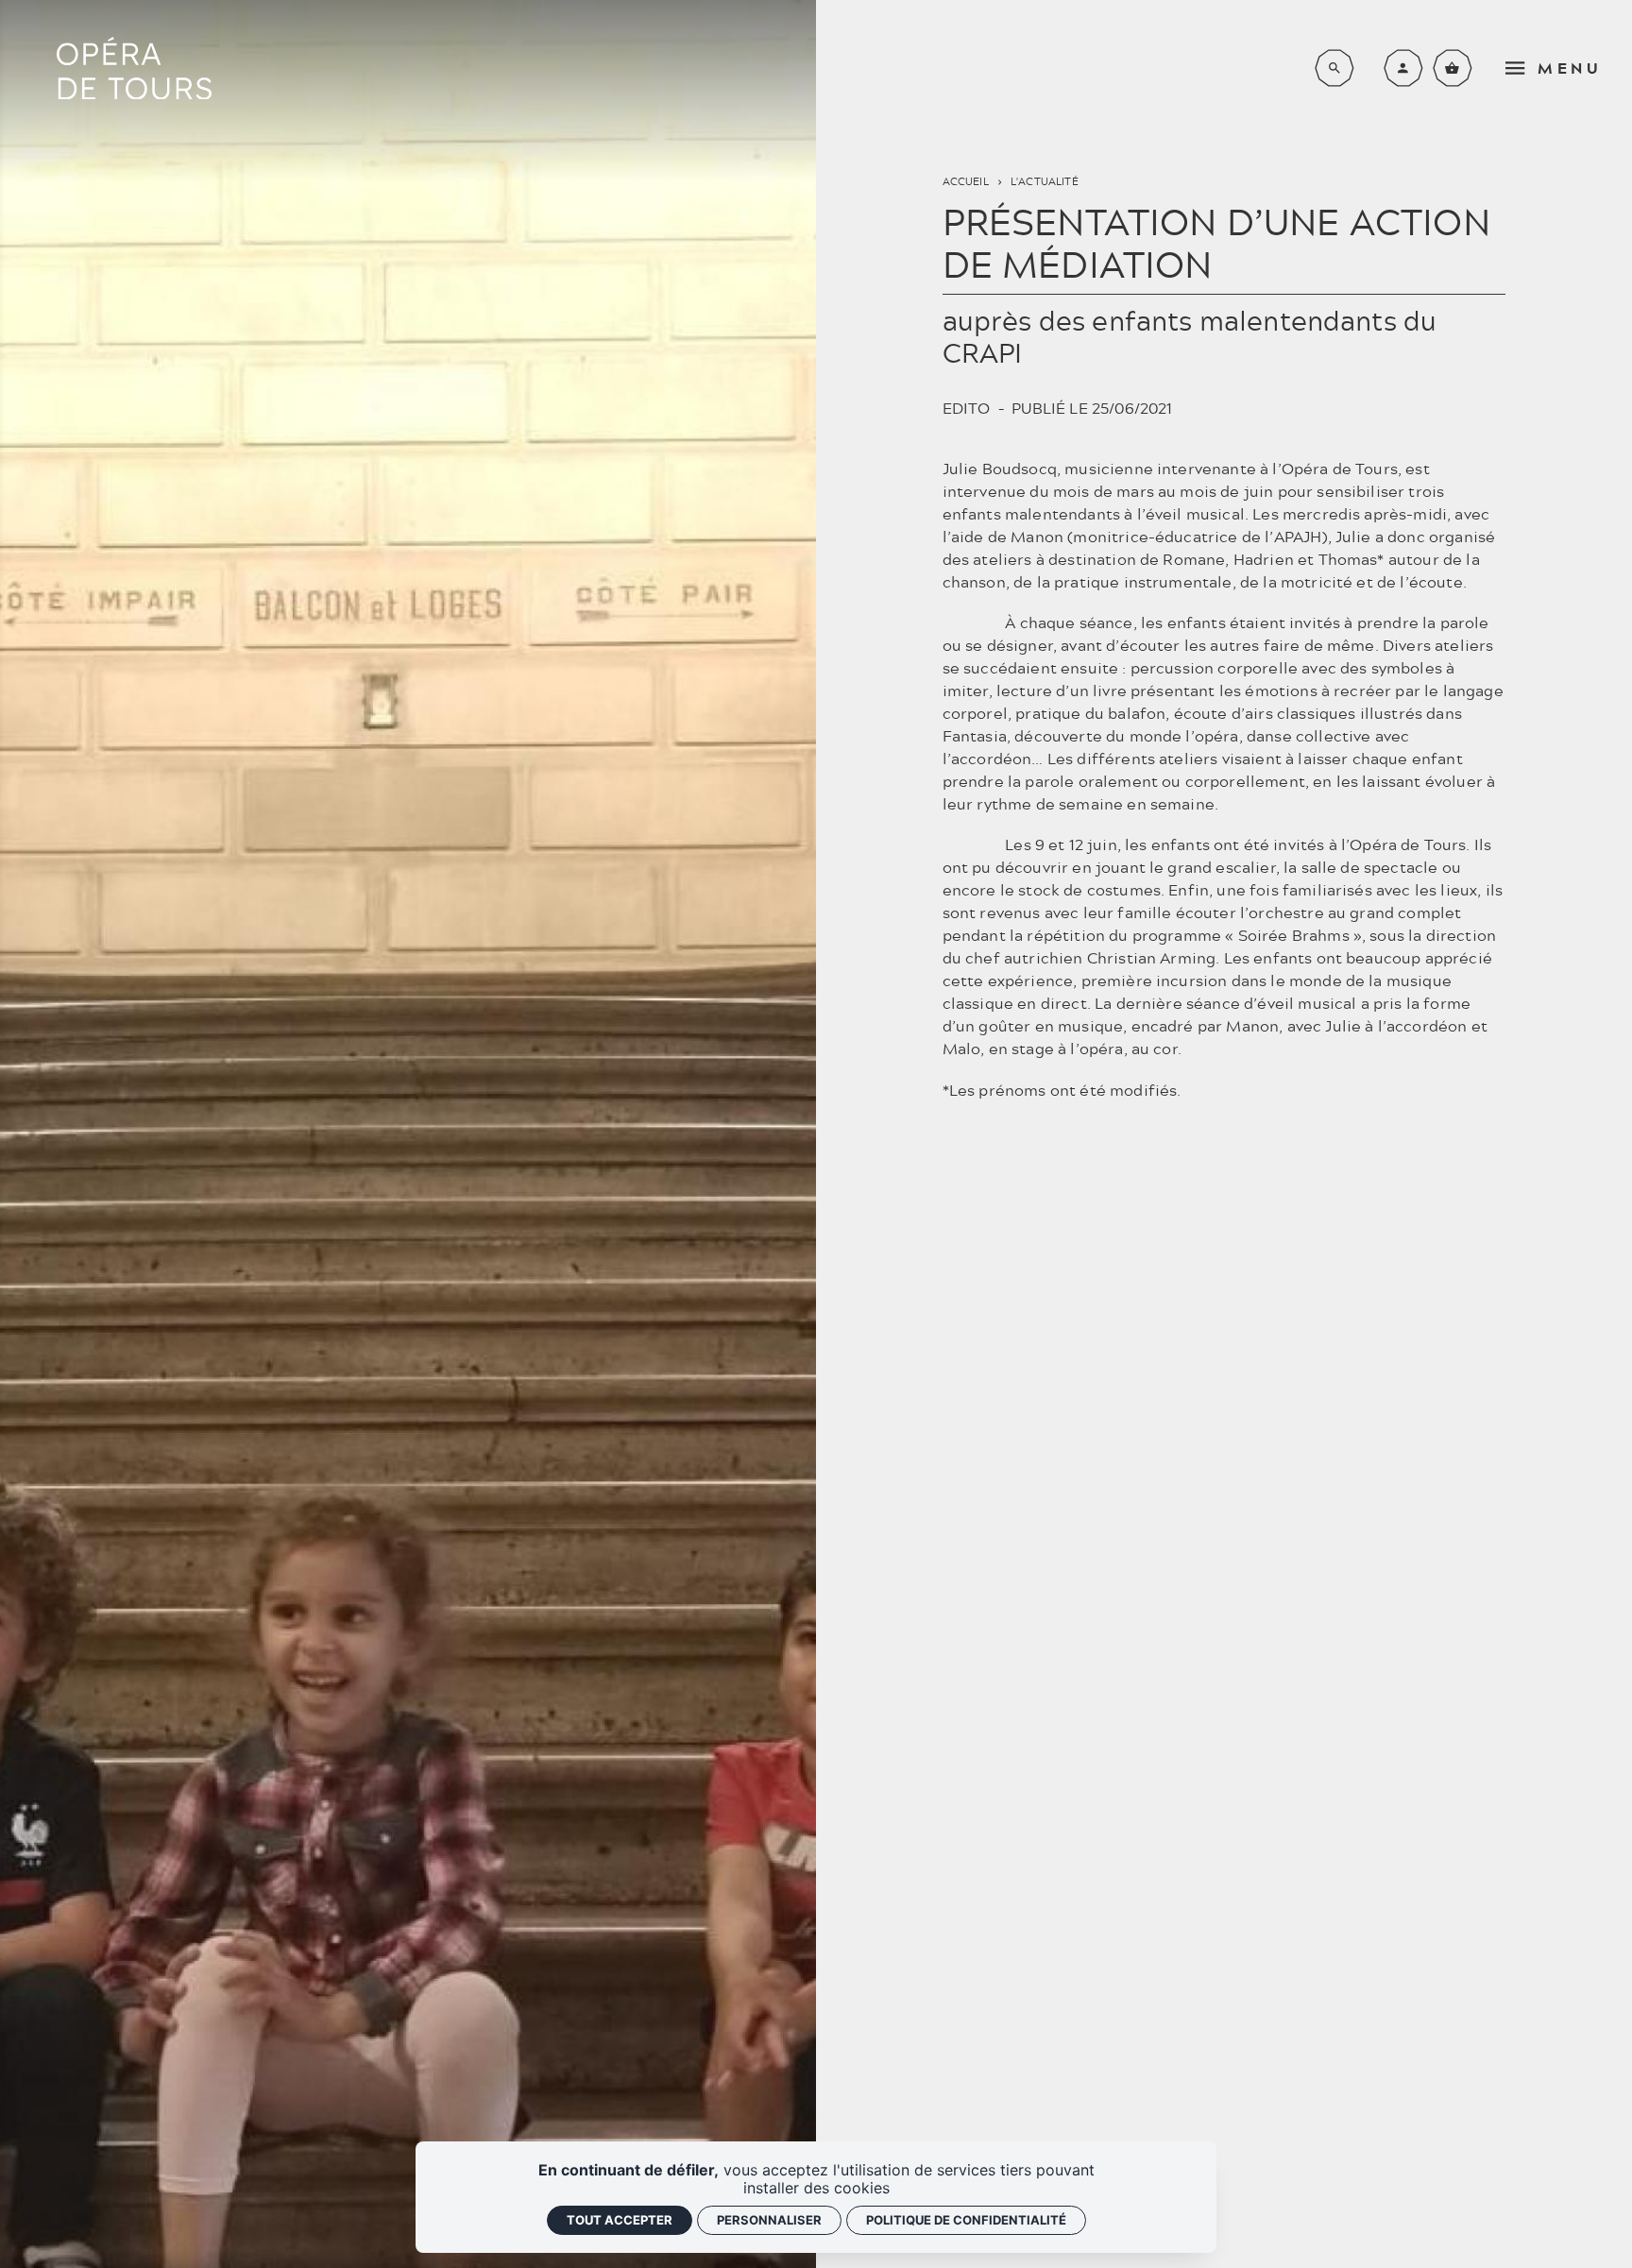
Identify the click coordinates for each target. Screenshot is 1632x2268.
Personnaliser (769, 2220)
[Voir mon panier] (1453, 68)
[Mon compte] (1403, 68)
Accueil (966, 181)
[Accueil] (134, 68)
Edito (967, 408)
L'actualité (1045, 181)
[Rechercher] (1334, 68)
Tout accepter (620, 2220)
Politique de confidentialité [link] (966, 2220)
